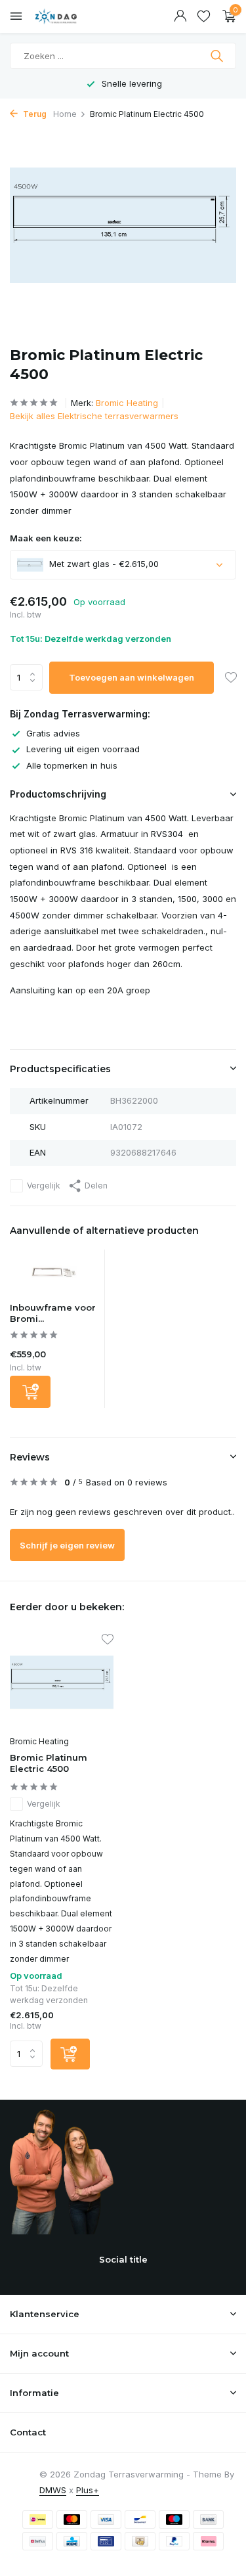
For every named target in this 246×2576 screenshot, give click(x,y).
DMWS (53, 2490)
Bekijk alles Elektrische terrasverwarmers (94, 416)
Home (65, 114)
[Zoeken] (218, 56)
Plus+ (88, 2490)
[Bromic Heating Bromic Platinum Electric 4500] (62, 1682)
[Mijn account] (180, 16)
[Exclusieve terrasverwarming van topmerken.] (69, 16)
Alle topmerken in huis (72, 765)
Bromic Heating (127, 403)
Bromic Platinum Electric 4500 (49, 1763)
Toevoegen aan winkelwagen (132, 677)
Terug (34, 114)
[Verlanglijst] (204, 16)
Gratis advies (53, 733)
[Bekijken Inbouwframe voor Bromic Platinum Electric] (54, 1276)
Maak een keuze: (46, 538)
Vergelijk (44, 1186)
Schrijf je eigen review (67, 1545)
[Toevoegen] (30, 1392)
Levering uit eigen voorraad (83, 749)
